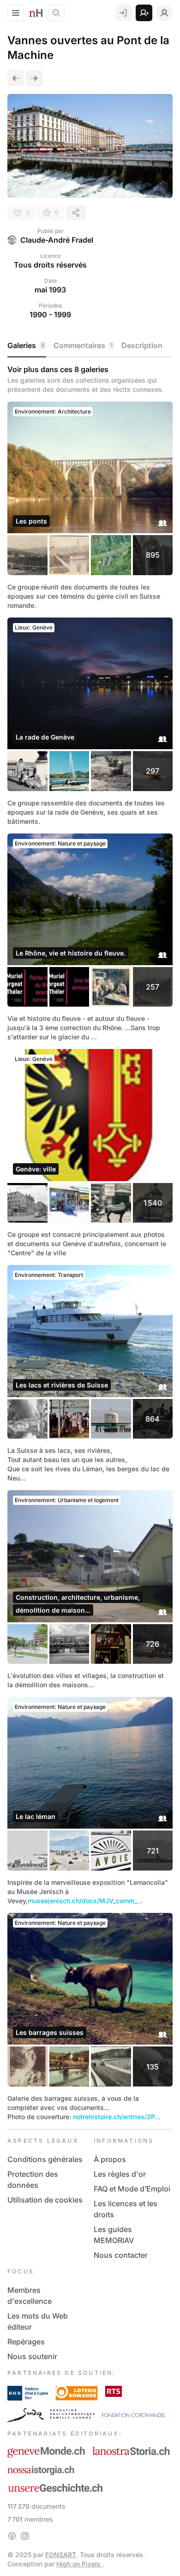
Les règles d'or (120, 2174)
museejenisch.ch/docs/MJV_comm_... (85, 1901)
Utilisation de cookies (45, 2200)
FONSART (61, 2555)
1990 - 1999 (50, 315)
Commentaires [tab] (83, 345)
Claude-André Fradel (57, 240)
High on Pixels (79, 2564)
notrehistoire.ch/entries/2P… (117, 2117)
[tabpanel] (90, 1243)
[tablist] (90, 346)
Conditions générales (45, 2159)
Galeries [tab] (26, 345)
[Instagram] (25, 2536)
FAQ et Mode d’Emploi (132, 2189)
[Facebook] (12, 2536)
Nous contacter (121, 2255)
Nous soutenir (32, 2356)
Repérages (26, 2342)
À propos (110, 2159)
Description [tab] (142, 345)
